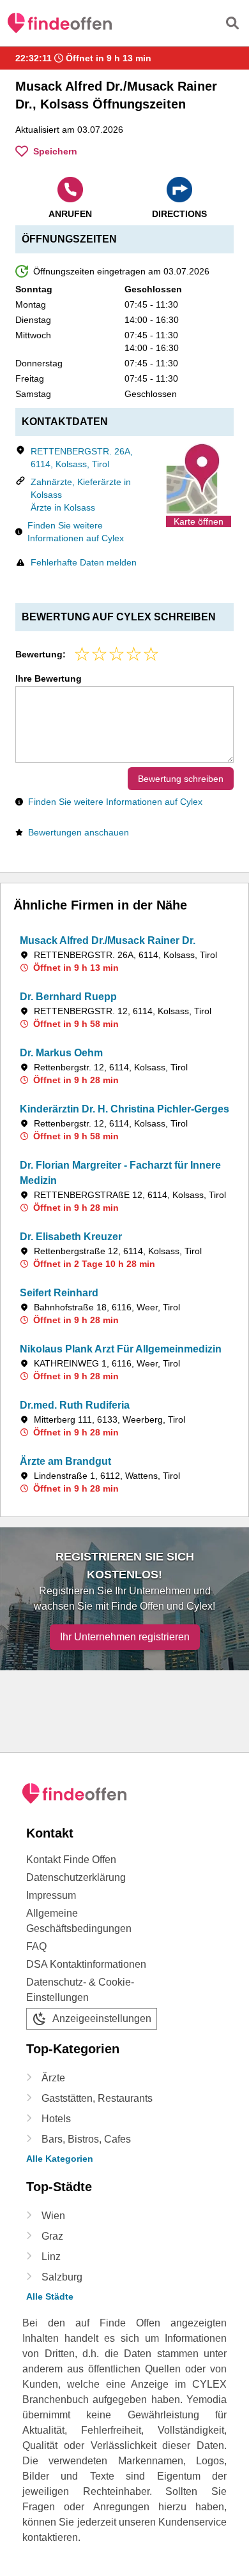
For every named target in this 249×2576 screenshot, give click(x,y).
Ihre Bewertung (49, 678)
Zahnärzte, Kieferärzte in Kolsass (81, 488)
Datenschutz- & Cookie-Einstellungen (80, 1990)
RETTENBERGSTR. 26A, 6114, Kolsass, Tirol (82, 458)
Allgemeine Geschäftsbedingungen (79, 1921)
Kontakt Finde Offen (71, 1860)
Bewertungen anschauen (79, 832)
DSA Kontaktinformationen (86, 1964)
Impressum (51, 1895)
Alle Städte (50, 2296)
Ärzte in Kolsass (63, 507)
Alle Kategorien (60, 2159)
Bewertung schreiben (181, 779)
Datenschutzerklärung (76, 1877)
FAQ (36, 1946)
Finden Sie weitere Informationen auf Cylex (76, 532)
